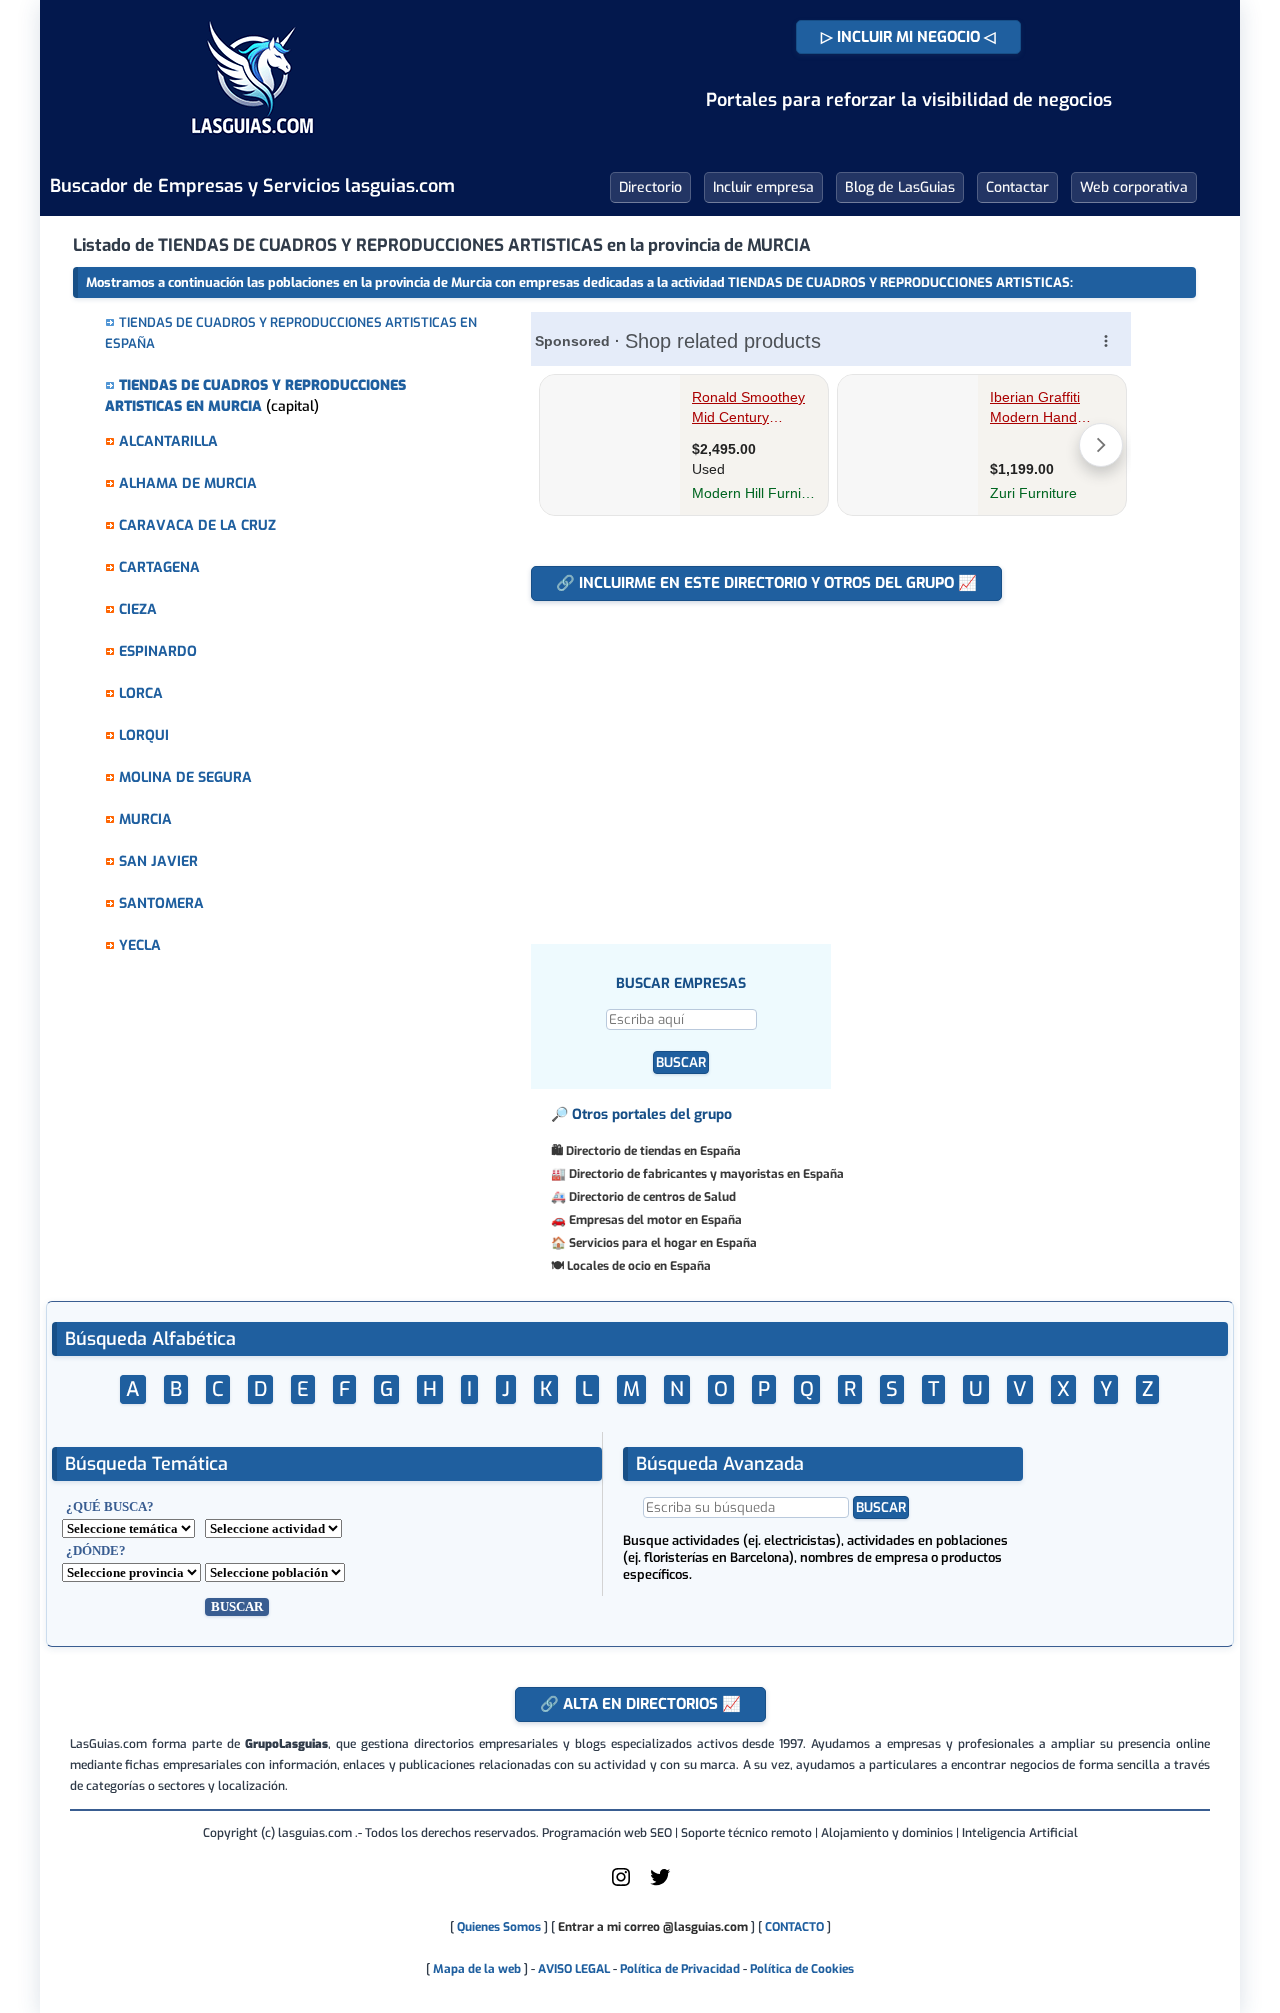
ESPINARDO (158, 651)
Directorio (650, 187)
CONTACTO (794, 1927)
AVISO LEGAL (574, 1969)
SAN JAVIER (158, 861)
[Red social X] (660, 1885)
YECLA (140, 945)
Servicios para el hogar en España (663, 1243)
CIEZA (138, 609)
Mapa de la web (475, 1969)
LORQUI (144, 735)
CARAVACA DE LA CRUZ (197, 525)
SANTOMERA (161, 903)
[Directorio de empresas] (252, 148)
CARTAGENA (159, 567)
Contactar (1017, 187)
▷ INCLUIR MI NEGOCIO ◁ (908, 37)
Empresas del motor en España (655, 1220)
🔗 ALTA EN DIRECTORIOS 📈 (640, 1704)
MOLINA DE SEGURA (185, 777)
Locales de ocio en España (639, 1266)
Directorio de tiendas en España (653, 1151)
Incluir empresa (763, 187)
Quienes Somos (499, 1927)
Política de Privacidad (680, 1969)
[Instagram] (621, 1885)
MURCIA (145, 819)
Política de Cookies (802, 1969)
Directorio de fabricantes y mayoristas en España (706, 1174)
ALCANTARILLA (168, 441)
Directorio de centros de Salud (652, 1197)
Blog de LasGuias (900, 187)
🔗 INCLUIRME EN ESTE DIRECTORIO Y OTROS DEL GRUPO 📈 (766, 583)
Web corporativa (1134, 187)
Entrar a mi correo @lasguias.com (653, 1927)
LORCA (141, 693)
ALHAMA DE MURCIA (188, 483)
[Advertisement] (829, 762)
